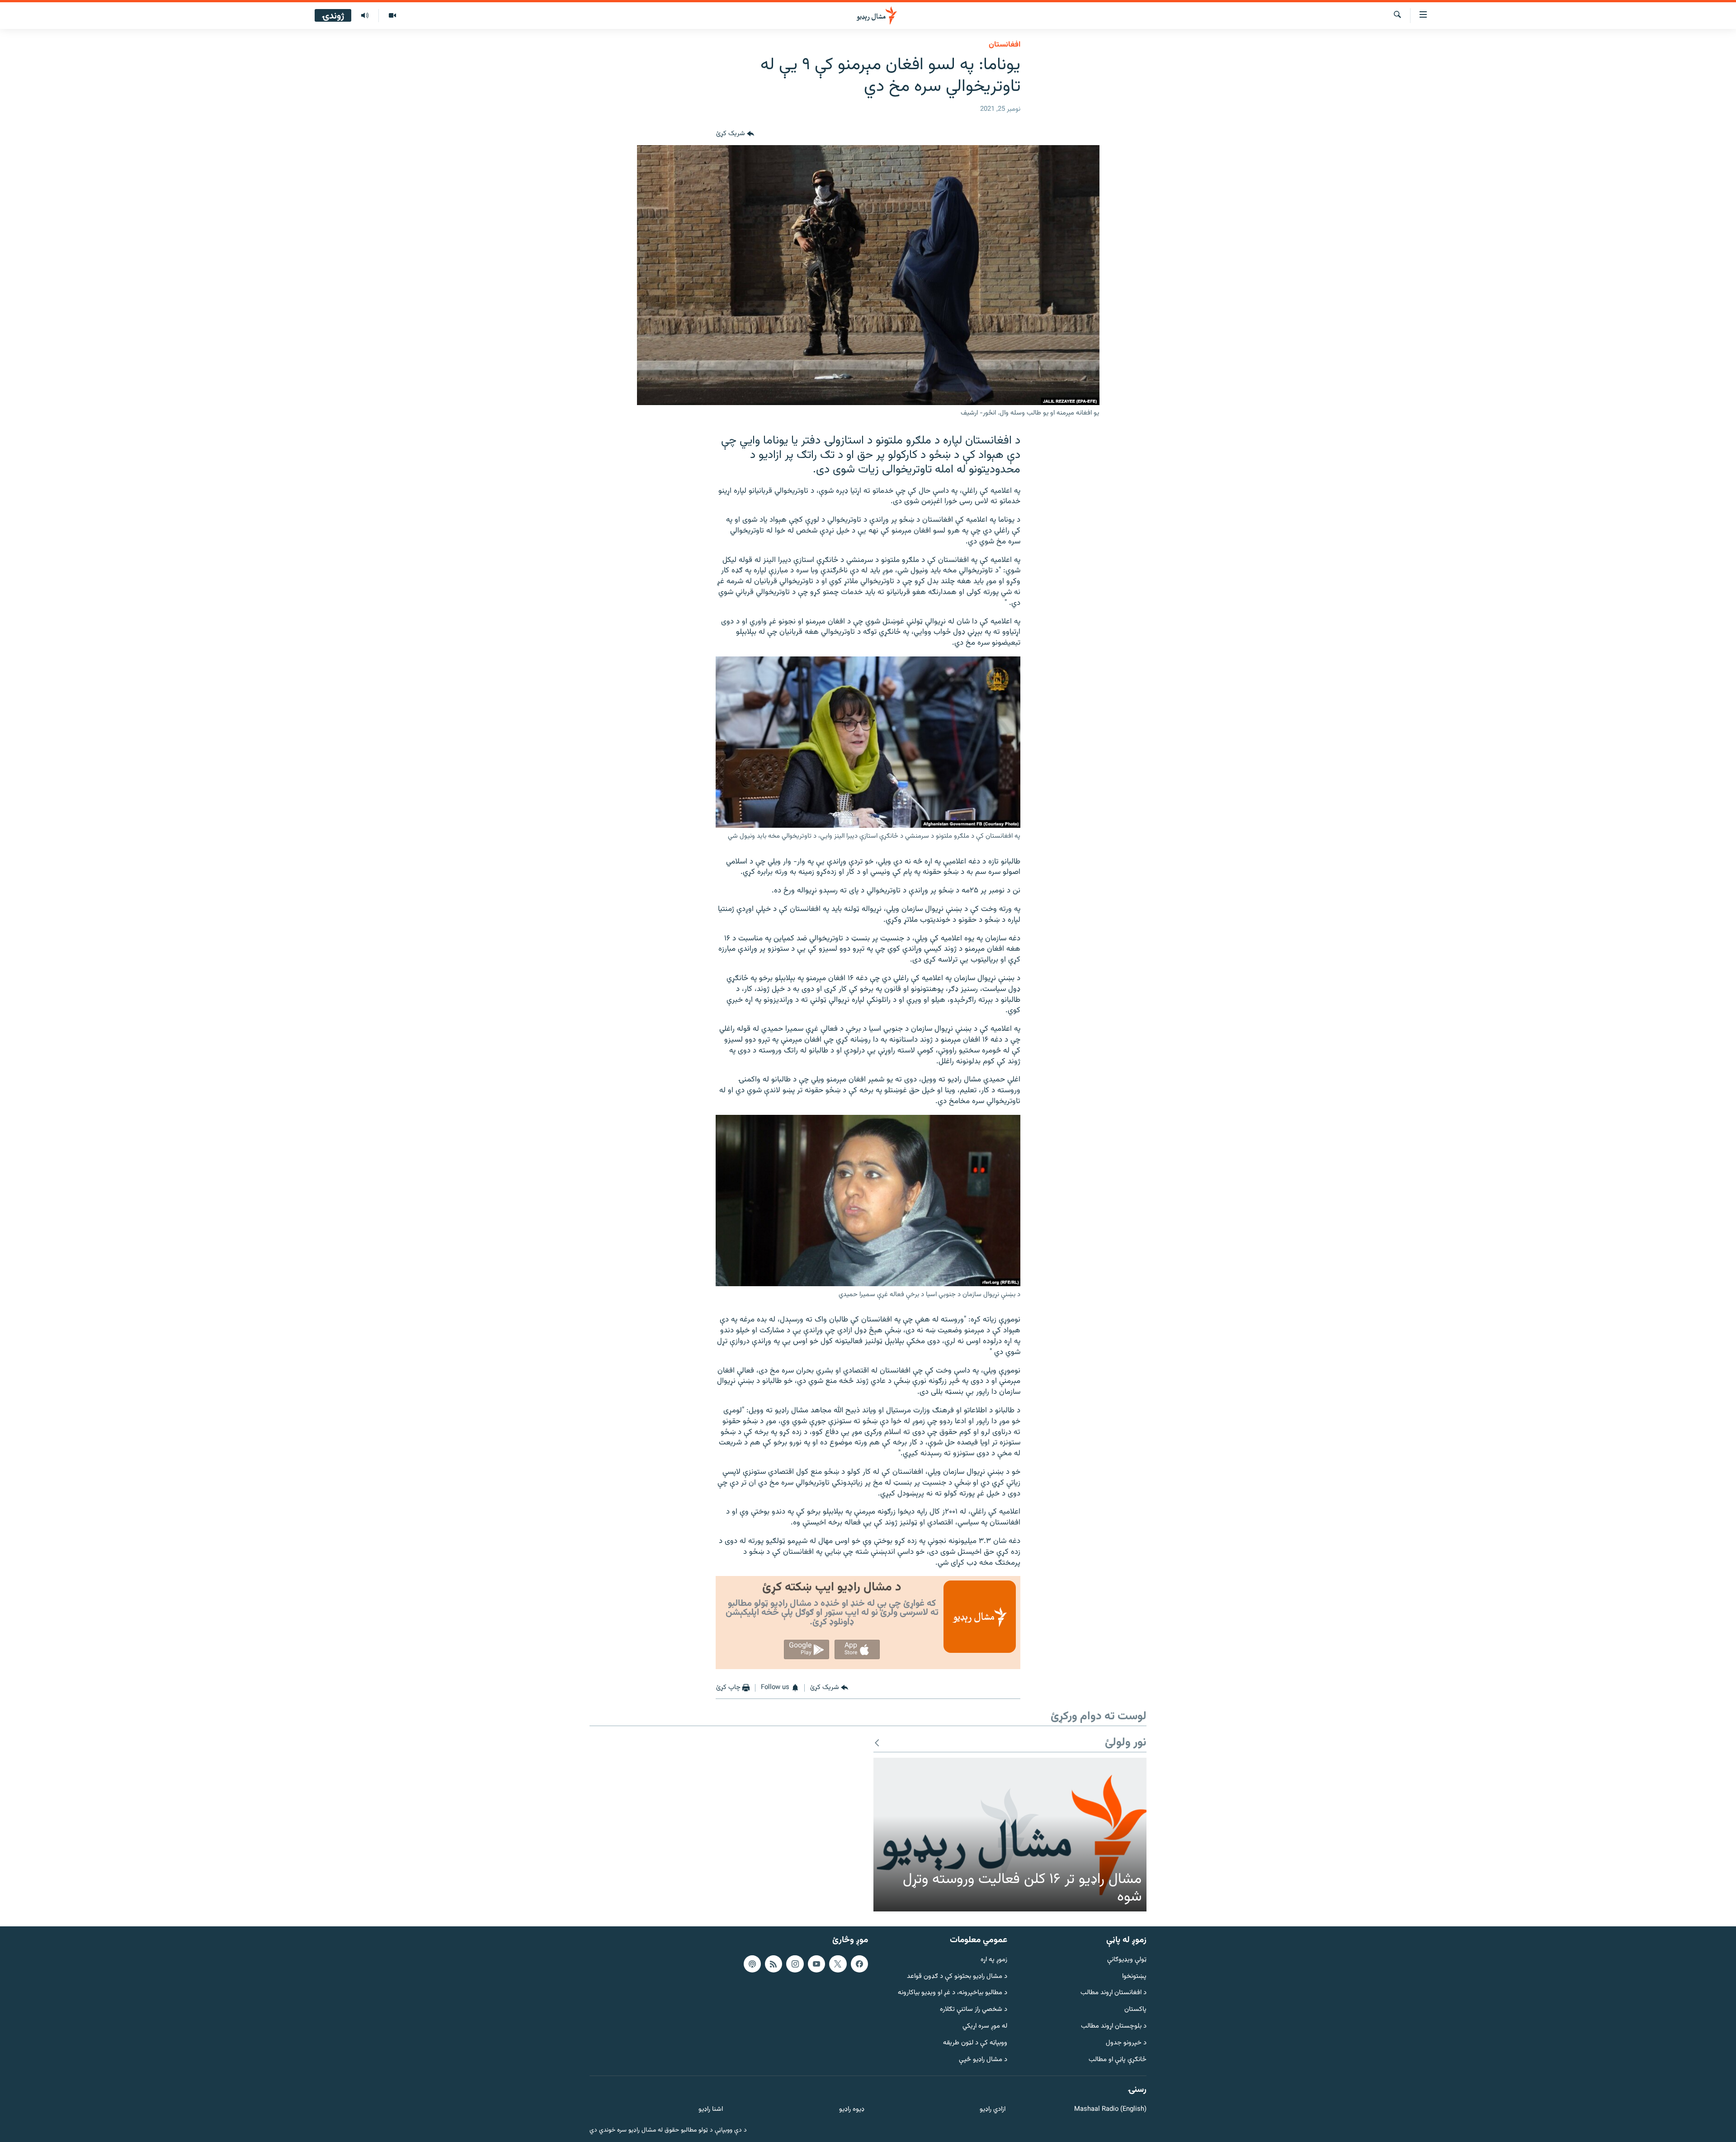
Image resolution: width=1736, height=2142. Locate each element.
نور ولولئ (1126, 1743)
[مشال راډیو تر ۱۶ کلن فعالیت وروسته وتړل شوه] (1010, 1835)
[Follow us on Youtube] (816, 1963)
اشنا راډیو (711, 2110)
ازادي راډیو (993, 2110)
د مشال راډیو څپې (983, 2059)
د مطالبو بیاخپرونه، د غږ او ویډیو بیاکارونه (953, 1993)
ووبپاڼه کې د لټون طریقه (975, 2043)
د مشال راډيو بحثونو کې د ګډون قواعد (957, 1976)
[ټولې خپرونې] (365, 16)
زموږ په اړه (994, 1960)
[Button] (735, 134)
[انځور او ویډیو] (392, 16)
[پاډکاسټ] (752, 1963)
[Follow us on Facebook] (859, 1963)
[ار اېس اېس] (774, 1963)
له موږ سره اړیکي (985, 2026)
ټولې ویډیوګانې (1127, 1960)
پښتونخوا (1134, 1976)
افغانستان (1005, 45)
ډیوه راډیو (851, 2110)
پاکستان (1135, 2010)
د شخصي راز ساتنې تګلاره (974, 2010)
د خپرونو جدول (1126, 2043)
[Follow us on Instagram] (795, 1963)
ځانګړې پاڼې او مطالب (1118, 2059)
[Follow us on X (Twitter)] (838, 1963)
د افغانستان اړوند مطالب (1113, 1993)
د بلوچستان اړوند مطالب (1114, 2026)
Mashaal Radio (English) (1110, 2110)
